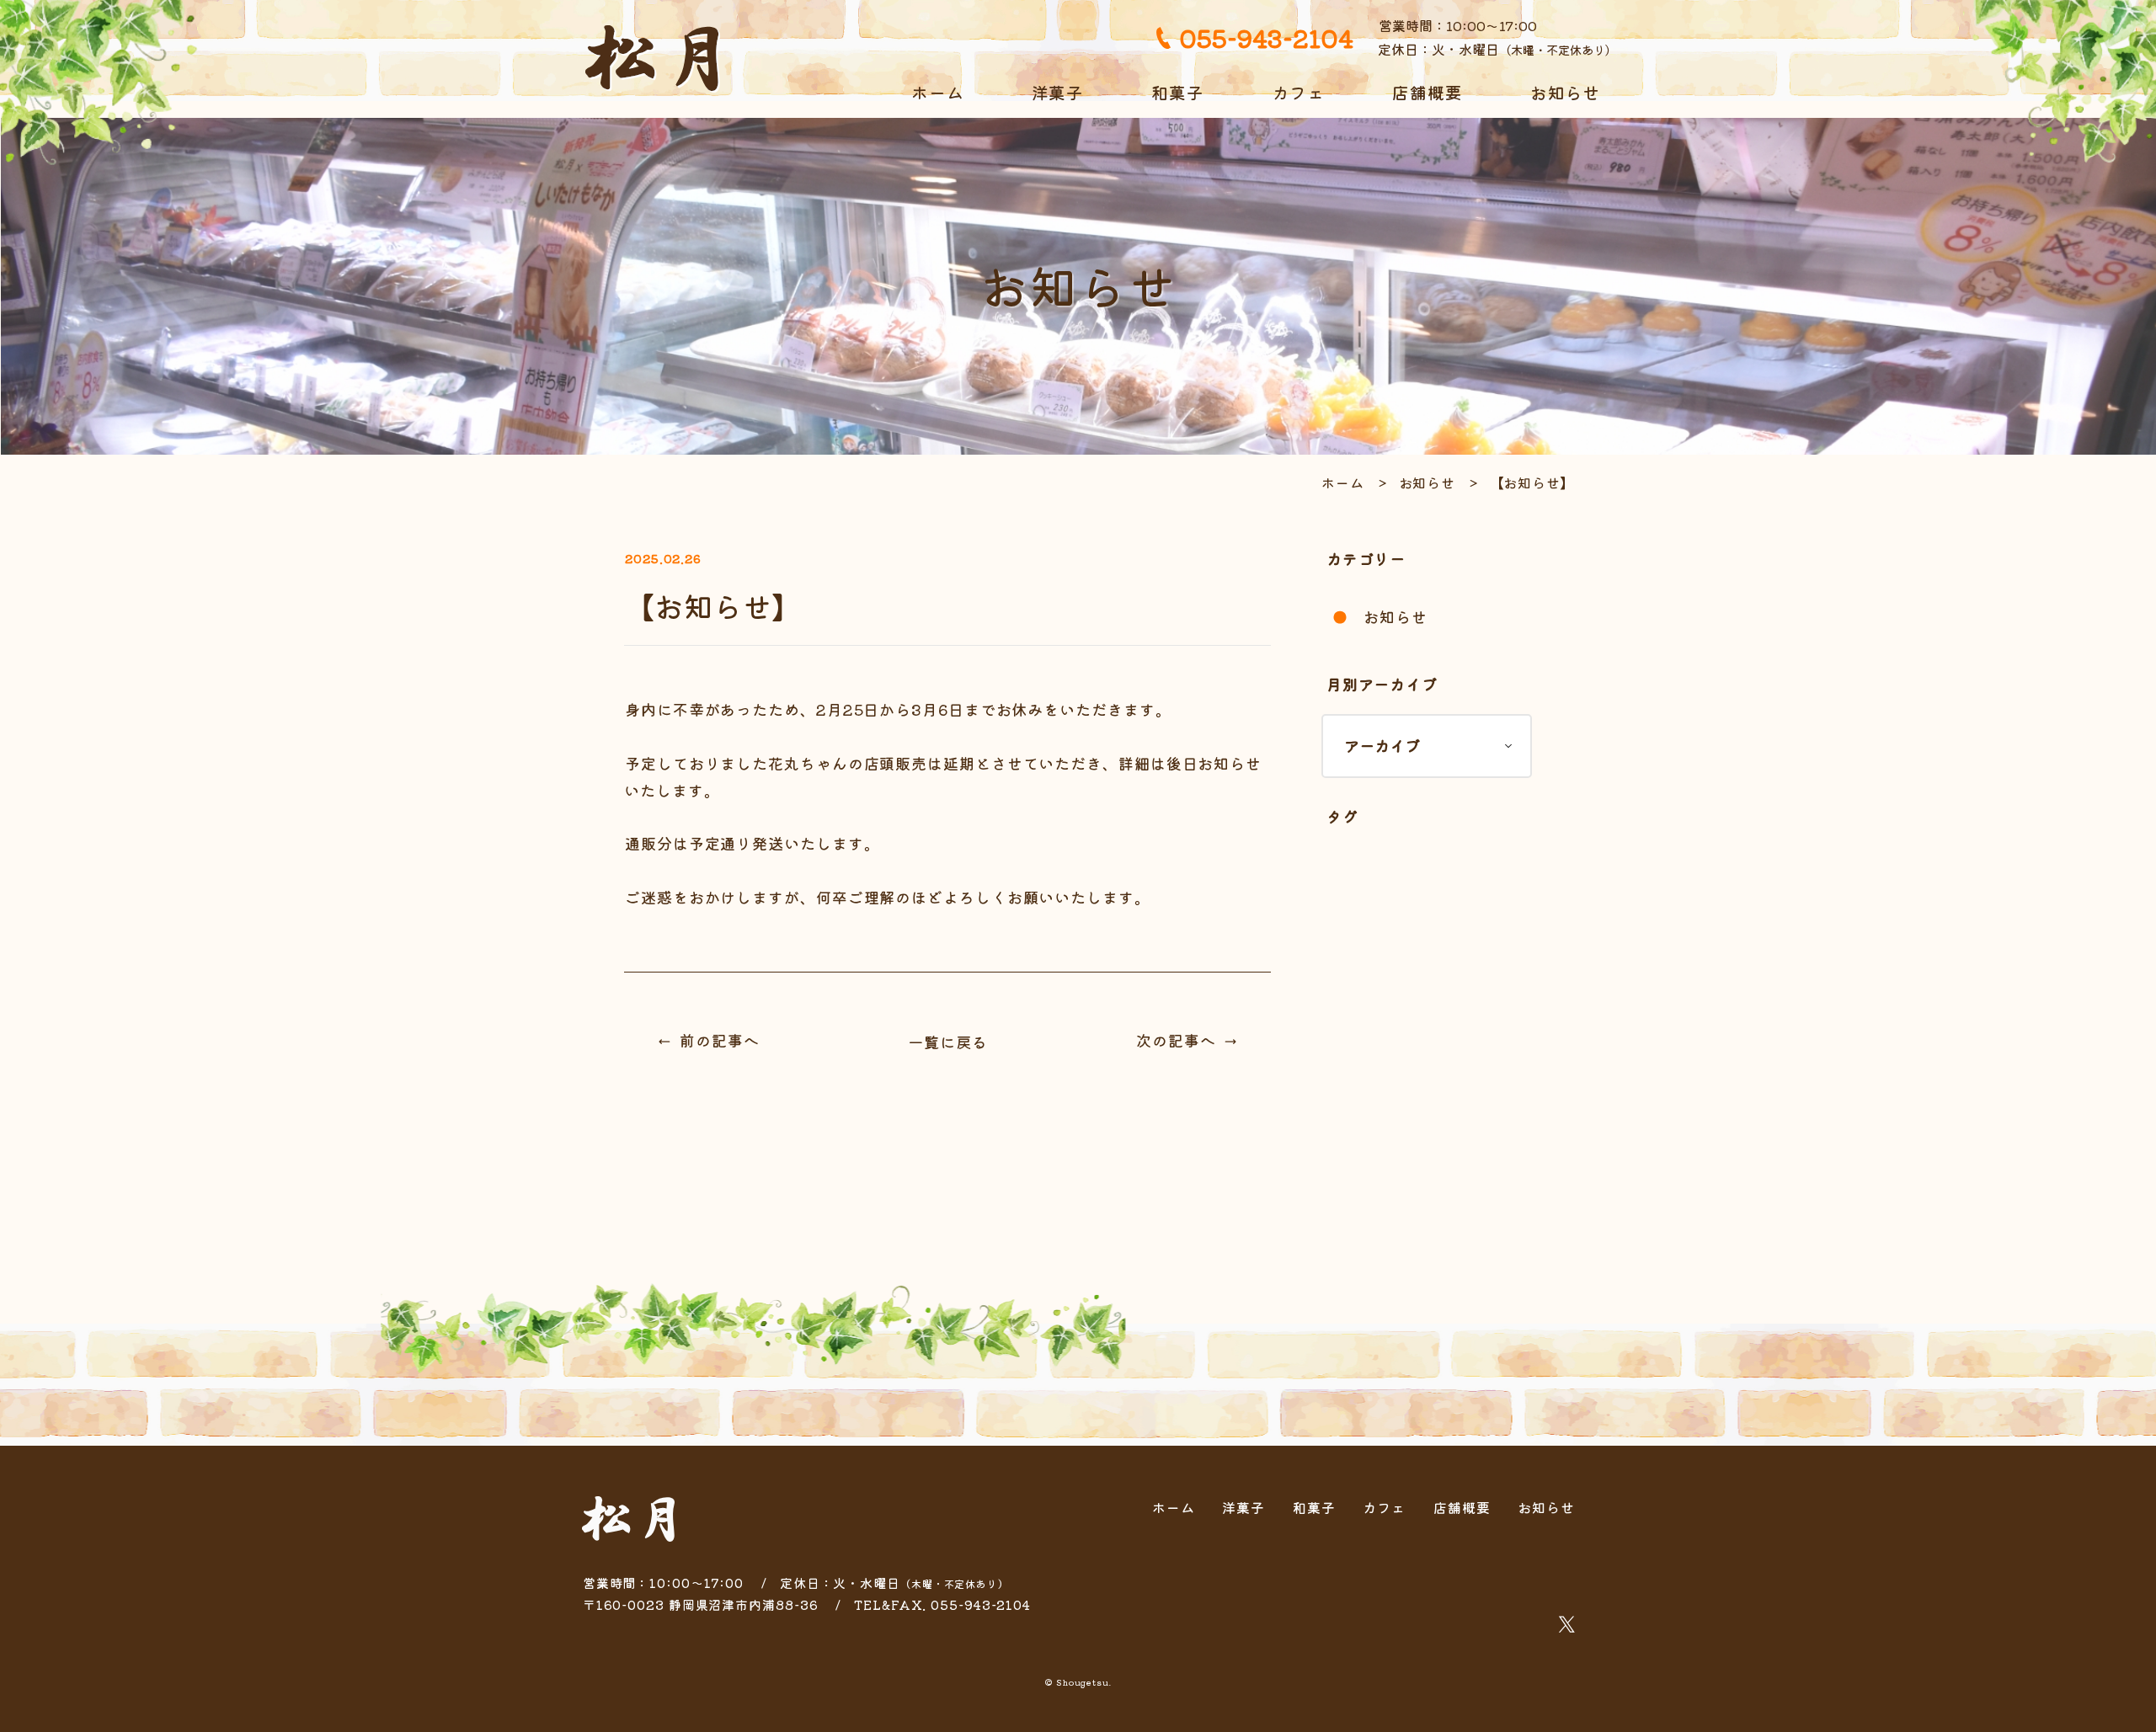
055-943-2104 (1266, 37)
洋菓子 (1058, 92)
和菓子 (1178, 92)
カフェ (1298, 92)
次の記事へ (1176, 1040)
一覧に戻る (948, 1042)
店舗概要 (1428, 92)
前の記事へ (720, 1040)
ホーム (938, 92)
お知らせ (1566, 92)
